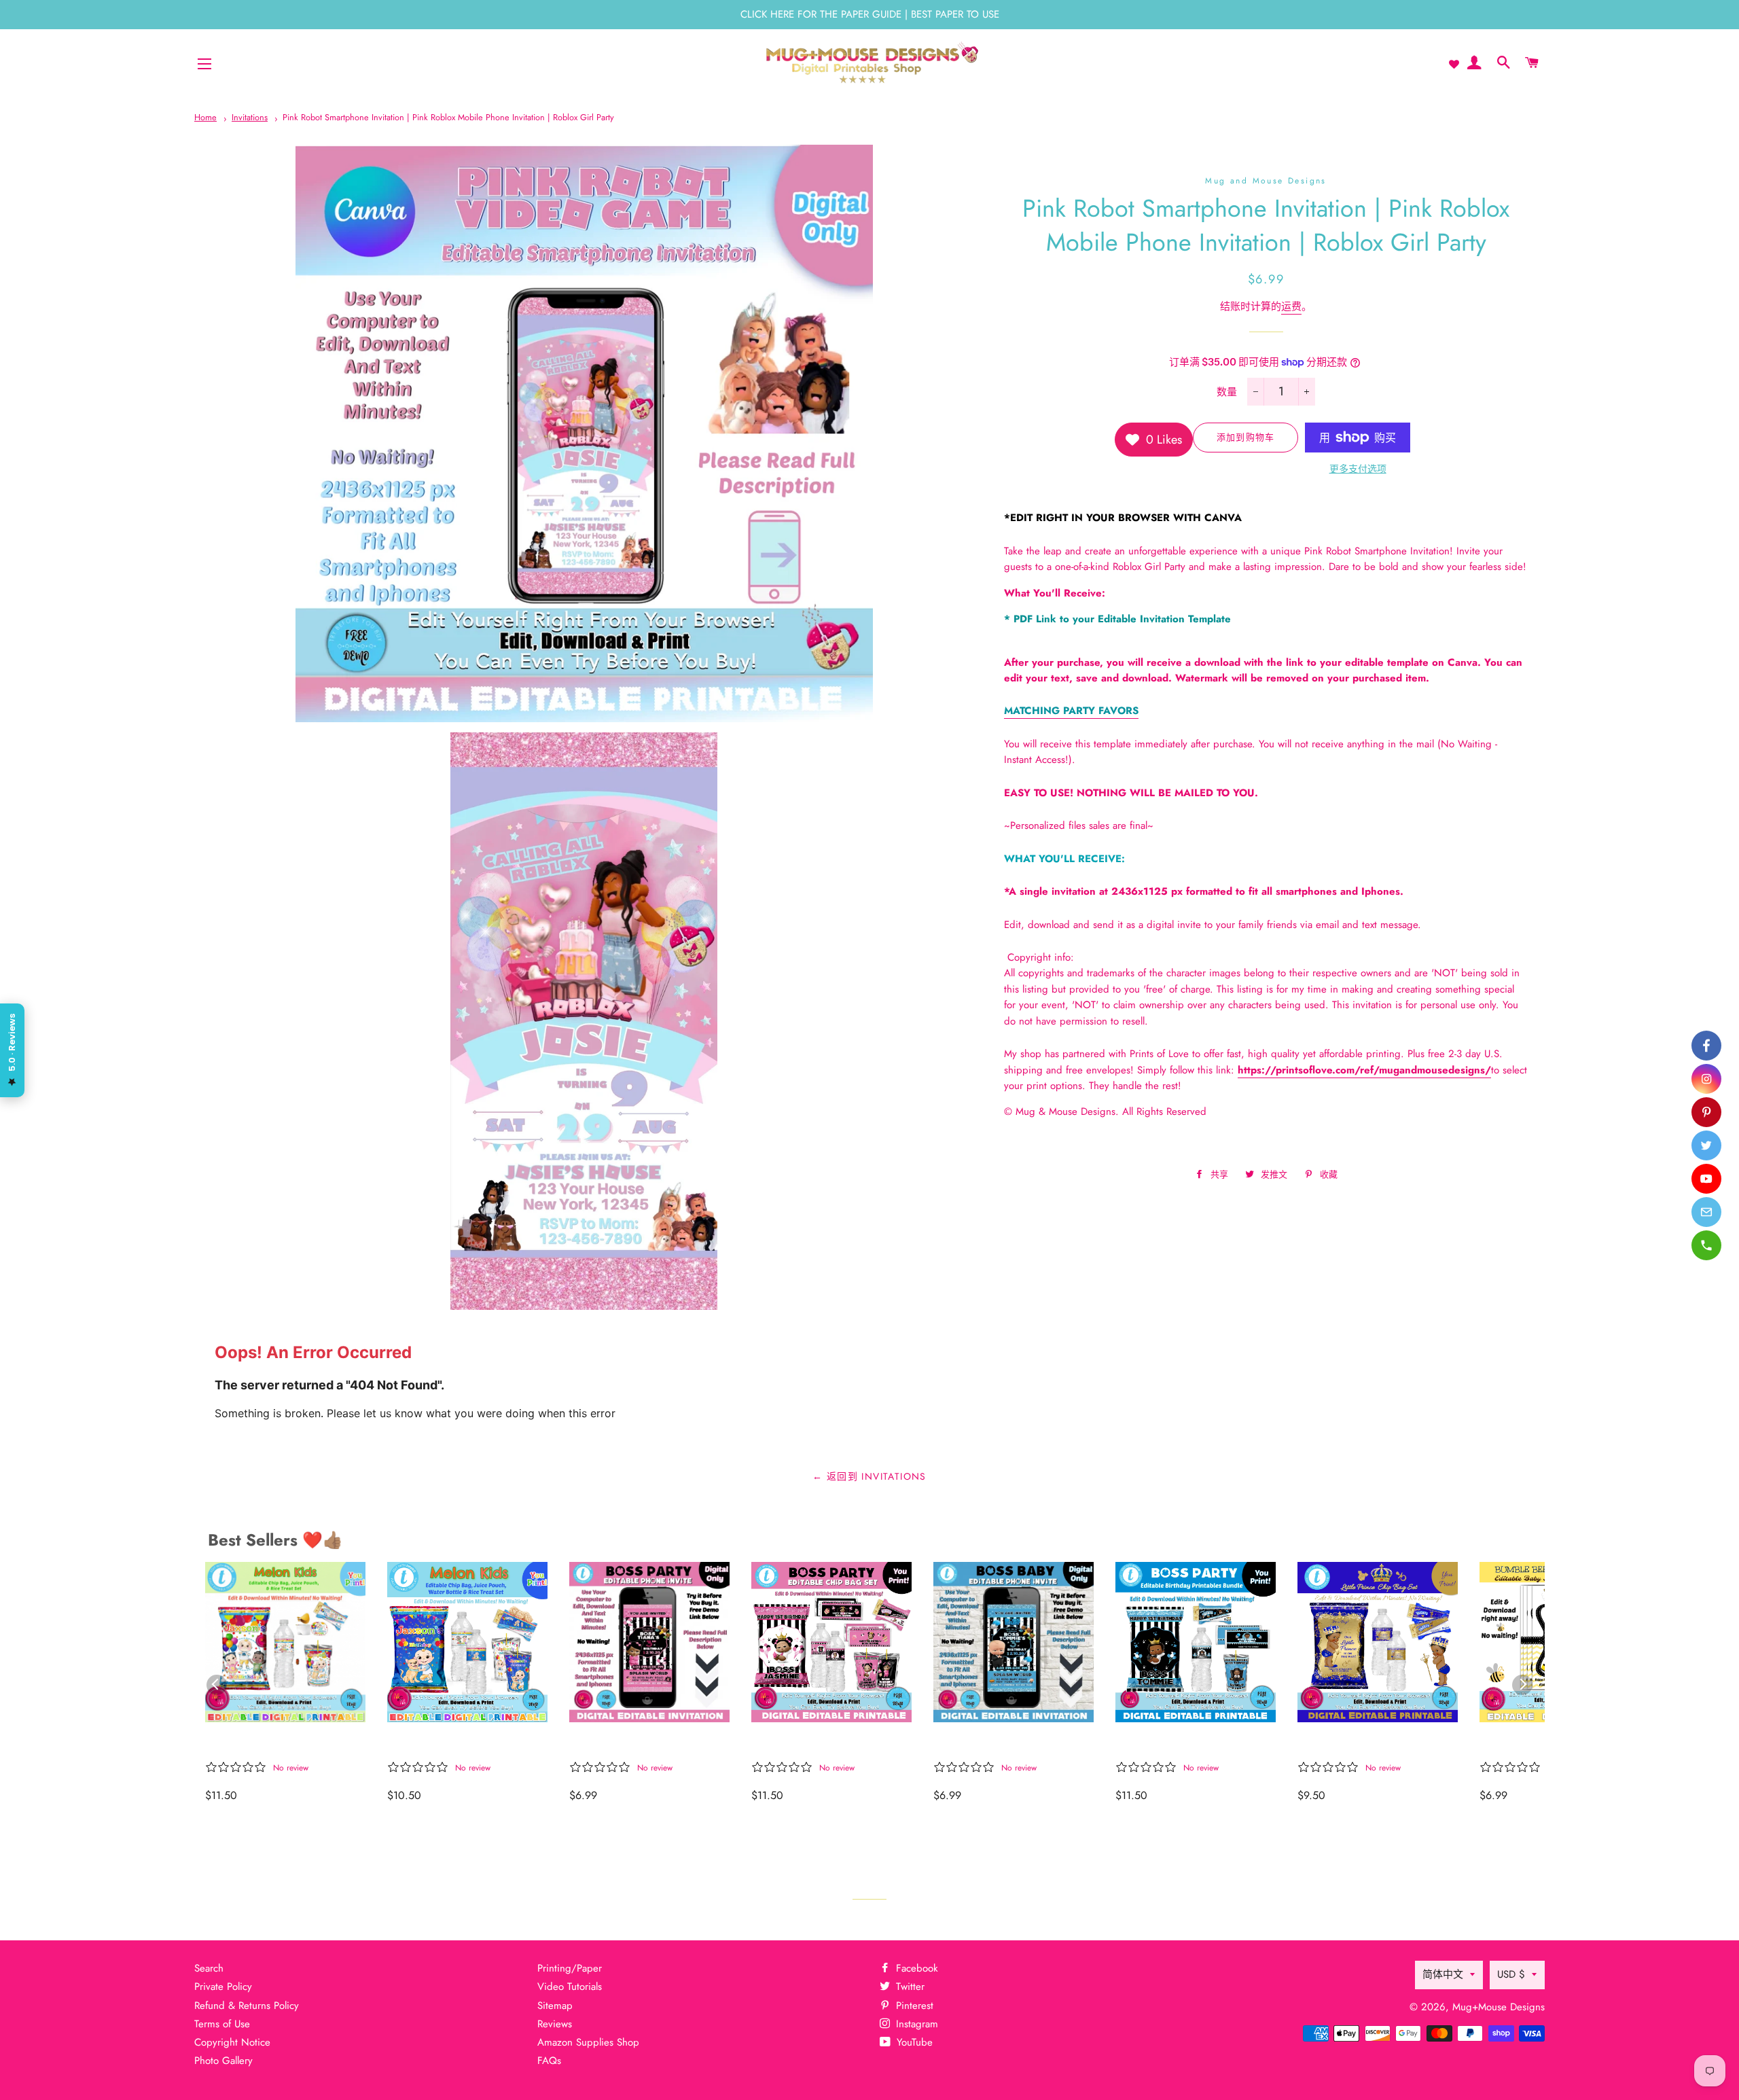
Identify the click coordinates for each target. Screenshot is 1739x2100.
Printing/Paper (570, 1968)
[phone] (1706, 1245)
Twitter (909, 1987)
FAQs (549, 2061)
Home (205, 117)
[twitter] (1706, 1145)
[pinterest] (1706, 1112)
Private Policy (223, 1987)
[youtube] (1706, 1179)
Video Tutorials (570, 1987)
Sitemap (555, 2006)
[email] (1706, 1212)
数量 (1227, 392)
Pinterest (913, 2006)
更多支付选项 (1358, 469)
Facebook (915, 1968)
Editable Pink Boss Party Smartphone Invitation (638, 1744)
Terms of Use (222, 2024)
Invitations (250, 117)
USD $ (1511, 1974)
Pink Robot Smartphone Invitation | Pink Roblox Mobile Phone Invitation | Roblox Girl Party (448, 117)
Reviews (555, 2024)
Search (209, 1968)
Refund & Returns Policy (247, 2006)
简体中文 (1443, 1974)
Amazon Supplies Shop (588, 2042)
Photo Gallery (223, 2061)
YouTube (913, 2042)
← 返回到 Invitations (869, 1476)
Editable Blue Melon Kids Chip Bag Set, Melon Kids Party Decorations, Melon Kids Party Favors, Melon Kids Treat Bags (460, 1744)
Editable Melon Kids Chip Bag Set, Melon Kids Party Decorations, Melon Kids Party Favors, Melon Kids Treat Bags (279, 1744)
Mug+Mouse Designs (1499, 2007)
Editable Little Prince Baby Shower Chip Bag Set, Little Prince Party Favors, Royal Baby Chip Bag (1376, 1744)
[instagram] (1706, 1079)
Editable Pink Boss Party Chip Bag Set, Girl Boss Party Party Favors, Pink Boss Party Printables (820, 1744)
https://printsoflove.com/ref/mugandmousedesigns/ (1364, 1070)
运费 (1291, 306)
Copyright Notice (232, 2042)
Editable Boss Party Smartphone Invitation (996, 1744)
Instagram (915, 2024)
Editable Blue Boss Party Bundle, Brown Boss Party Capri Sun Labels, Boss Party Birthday (1188, 1744)
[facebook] (1706, 1046)
